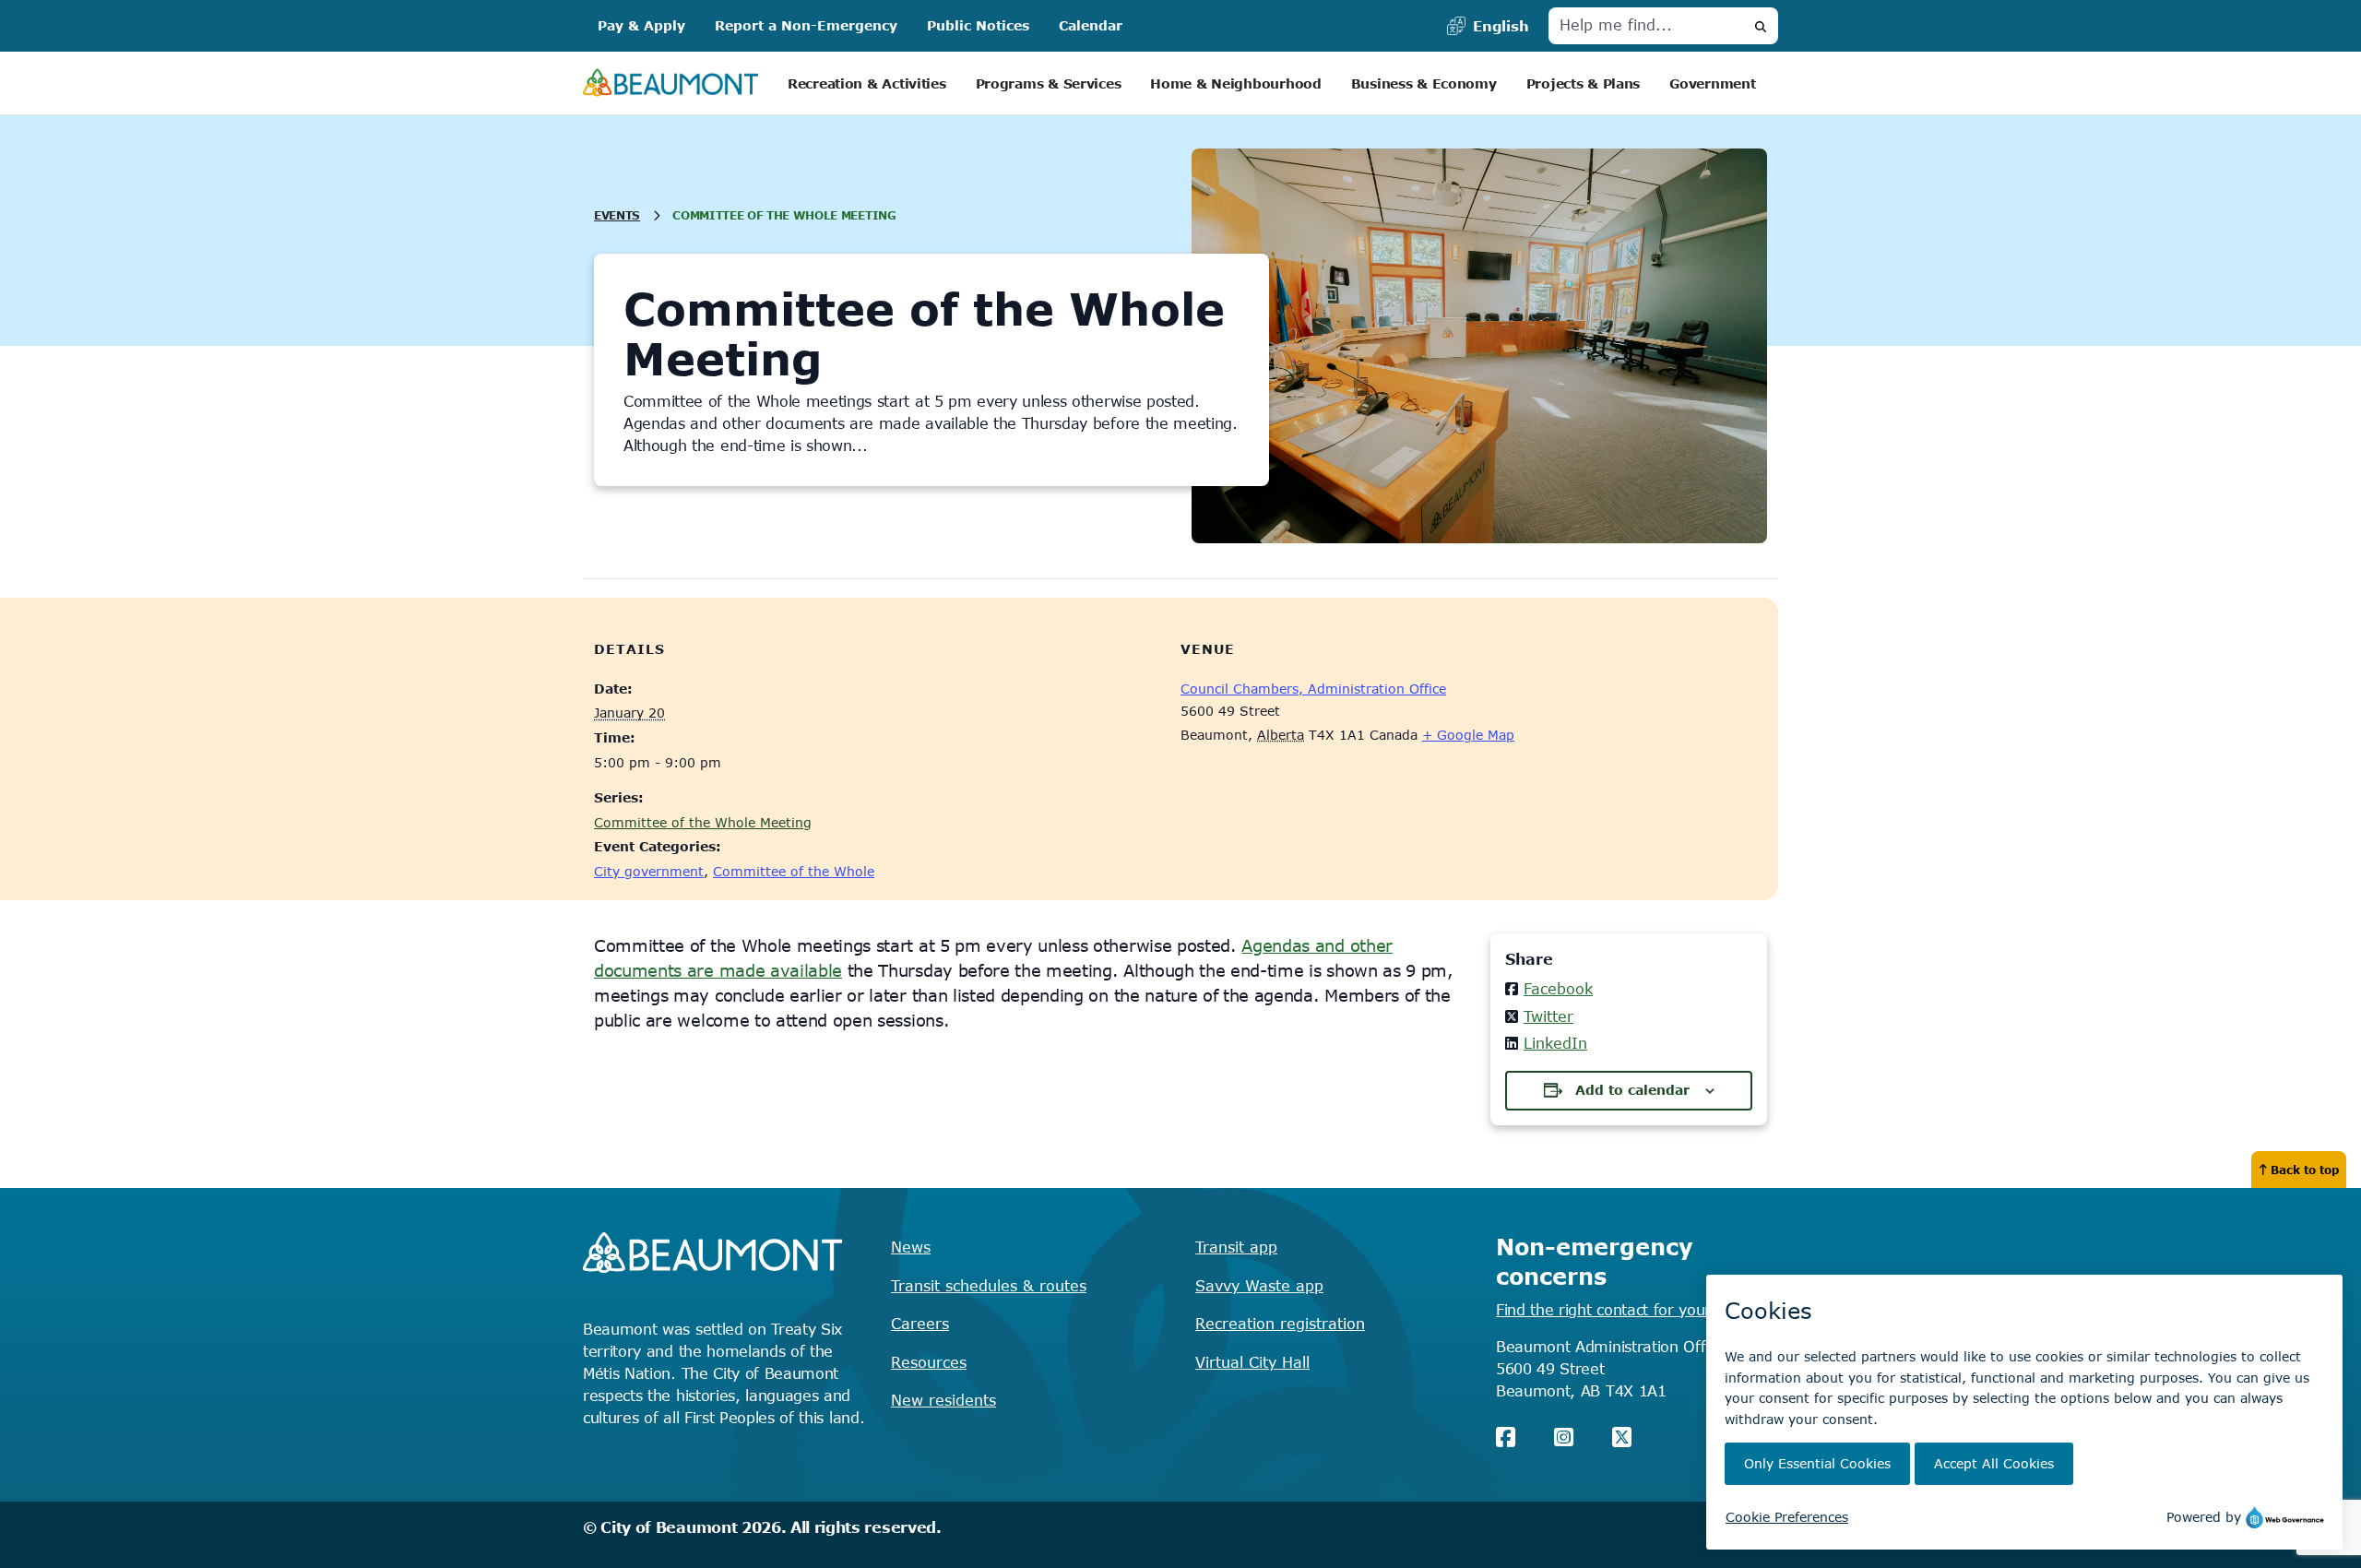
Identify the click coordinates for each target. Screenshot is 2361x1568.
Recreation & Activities (867, 83)
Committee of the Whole (794, 871)
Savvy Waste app (1259, 1286)
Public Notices (978, 25)
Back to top (2305, 1170)
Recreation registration (1280, 1324)
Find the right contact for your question (1636, 1310)
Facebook (1558, 989)
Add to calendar (1632, 1090)
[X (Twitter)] (1622, 1437)
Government (1712, 83)
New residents (943, 1400)
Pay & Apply (641, 25)
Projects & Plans (1584, 83)
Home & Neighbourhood (1235, 83)
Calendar (1091, 25)
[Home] (670, 83)
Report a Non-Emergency (806, 25)
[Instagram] (1564, 1437)
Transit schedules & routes (989, 1286)
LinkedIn (1555, 1043)
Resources (929, 1362)
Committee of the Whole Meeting (703, 822)
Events (617, 215)
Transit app (1236, 1247)
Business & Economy (1424, 83)
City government (649, 871)
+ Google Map (1468, 735)
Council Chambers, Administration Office (1313, 689)
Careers (920, 1324)
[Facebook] (1506, 1437)
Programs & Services (1049, 83)
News (911, 1247)
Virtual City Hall (1252, 1362)
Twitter (1548, 1016)
